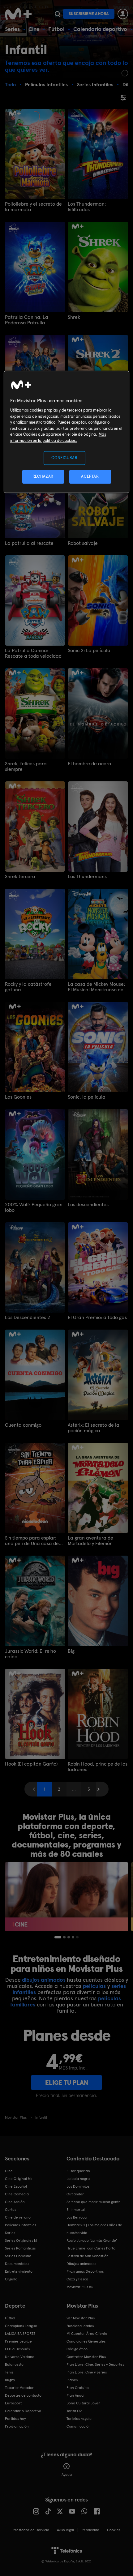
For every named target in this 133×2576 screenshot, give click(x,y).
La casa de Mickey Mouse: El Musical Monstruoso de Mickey (96, 987)
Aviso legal (65, 2530)
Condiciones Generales (86, 2341)
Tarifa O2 (74, 2411)
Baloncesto (14, 2365)
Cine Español (16, 2186)
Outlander (75, 2194)
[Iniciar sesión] (123, 14)
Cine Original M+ (19, 2179)
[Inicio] (19, 14)
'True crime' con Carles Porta (91, 2248)
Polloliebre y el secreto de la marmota (33, 207)
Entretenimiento (19, 2271)
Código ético (77, 2349)
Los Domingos (78, 2186)
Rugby (10, 2380)
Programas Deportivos (85, 2271)
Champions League (21, 2326)
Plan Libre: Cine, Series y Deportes (95, 2365)
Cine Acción (15, 2202)
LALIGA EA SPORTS (20, 2334)
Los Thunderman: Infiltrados (87, 207)
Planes (72, 2380)
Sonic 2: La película (89, 651)
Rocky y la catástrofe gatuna (28, 987)
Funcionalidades (80, 2326)
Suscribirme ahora (89, 14)
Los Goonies (18, 1097)
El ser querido (78, 2171)
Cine (34, 29)
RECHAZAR (43, 477)
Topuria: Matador (19, 2388)
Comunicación (79, 2426)
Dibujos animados (81, 2264)
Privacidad (90, 2530)
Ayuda (67, 2475)
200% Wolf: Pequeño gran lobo (34, 1207)
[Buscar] (57, 14)
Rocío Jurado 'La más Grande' (92, 2241)
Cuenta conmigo (23, 1425)
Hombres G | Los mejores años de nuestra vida (94, 2229)
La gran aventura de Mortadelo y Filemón (90, 1541)
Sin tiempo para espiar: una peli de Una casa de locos (32, 1541)
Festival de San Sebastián (88, 2256)
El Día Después (17, 2349)
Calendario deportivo (100, 29)
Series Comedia (18, 2256)
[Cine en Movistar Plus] (66, 1897)
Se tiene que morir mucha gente (94, 2202)
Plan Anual (75, 2395)
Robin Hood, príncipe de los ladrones (98, 1767)
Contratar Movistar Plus (86, 2357)
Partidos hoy (15, 2419)
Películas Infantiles (21, 2225)
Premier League (18, 2341)
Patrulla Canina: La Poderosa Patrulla (27, 320)
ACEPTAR (90, 477)
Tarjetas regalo (79, 2419)
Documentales (17, 2264)
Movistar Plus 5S (80, 2287)
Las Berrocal (77, 2217)
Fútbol (56, 29)
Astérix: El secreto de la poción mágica (94, 1428)
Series (12, 29)
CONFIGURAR (64, 458)
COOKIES (114, 2530)
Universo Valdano (20, 2357)
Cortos (11, 2210)
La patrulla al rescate (29, 543)
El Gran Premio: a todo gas (97, 1318)
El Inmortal (76, 2210)
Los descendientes (88, 1205)
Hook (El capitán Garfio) (31, 1764)
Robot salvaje (83, 543)
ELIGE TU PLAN (67, 2083)
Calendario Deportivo (23, 2411)
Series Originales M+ (22, 2241)
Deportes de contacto (23, 2395)
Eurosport (13, 2403)
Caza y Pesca (77, 2279)
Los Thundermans (87, 877)
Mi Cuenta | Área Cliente (87, 2334)
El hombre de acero (89, 764)
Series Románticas (20, 2248)
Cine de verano (18, 2217)
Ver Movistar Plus (81, 2318)
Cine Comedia (17, 2194)
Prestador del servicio (31, 2530)
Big (71, 1651)
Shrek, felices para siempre (26, 767)
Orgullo (11, 2279)
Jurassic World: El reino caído (30, 1654)
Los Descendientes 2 (28, 1318)
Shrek (74, 317)
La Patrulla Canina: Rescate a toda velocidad (33, 653)
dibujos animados (44, 1980)
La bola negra (78, 2179)
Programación (17, 2426)
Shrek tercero (20, 877)
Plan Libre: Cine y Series (87, 2372)
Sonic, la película (87, 1097)
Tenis (9, 2372)
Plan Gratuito (78, 2388)
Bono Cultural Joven (84, 2403)
